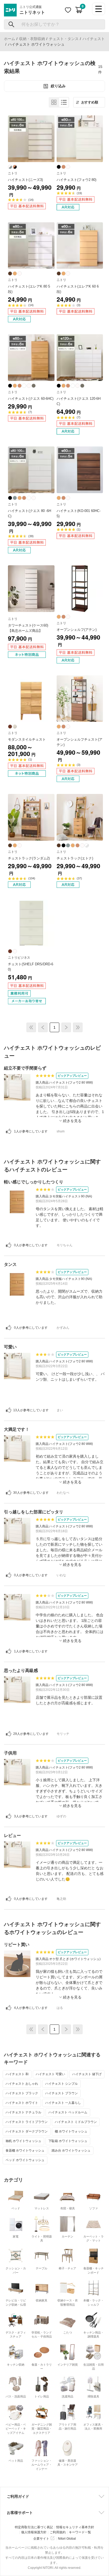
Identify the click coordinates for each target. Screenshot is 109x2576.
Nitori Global (67, 2539)
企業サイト (41, 2539)
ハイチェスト (94, 39)
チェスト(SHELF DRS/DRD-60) (31, 967)
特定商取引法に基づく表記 (34, 2527)
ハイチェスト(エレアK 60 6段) (78, 289)
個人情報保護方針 (34, 2532)
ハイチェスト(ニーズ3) (25, 180)
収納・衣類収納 (32, 39)
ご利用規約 (58, 2532)
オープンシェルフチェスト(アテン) (80, 742)
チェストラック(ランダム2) (29, 858)
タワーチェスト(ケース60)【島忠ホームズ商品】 (28, 628)
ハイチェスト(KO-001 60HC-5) (79, 513)
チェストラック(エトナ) (75, 858)
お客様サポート (20, 2513)
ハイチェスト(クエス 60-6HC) (31, 399)
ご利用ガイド (18, 2496)
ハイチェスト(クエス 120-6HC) (79, 401)
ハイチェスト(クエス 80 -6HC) (29, 513)
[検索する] (12, 24)
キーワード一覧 (80, 2532)
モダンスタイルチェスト (27, 739)
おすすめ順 (90, 102)
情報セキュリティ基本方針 (75, 2527)
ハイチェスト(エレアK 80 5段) (29, 289)
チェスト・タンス (64, 39)
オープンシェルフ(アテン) (77, 630)
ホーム (10, 39)
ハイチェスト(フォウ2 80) (76, 180)
